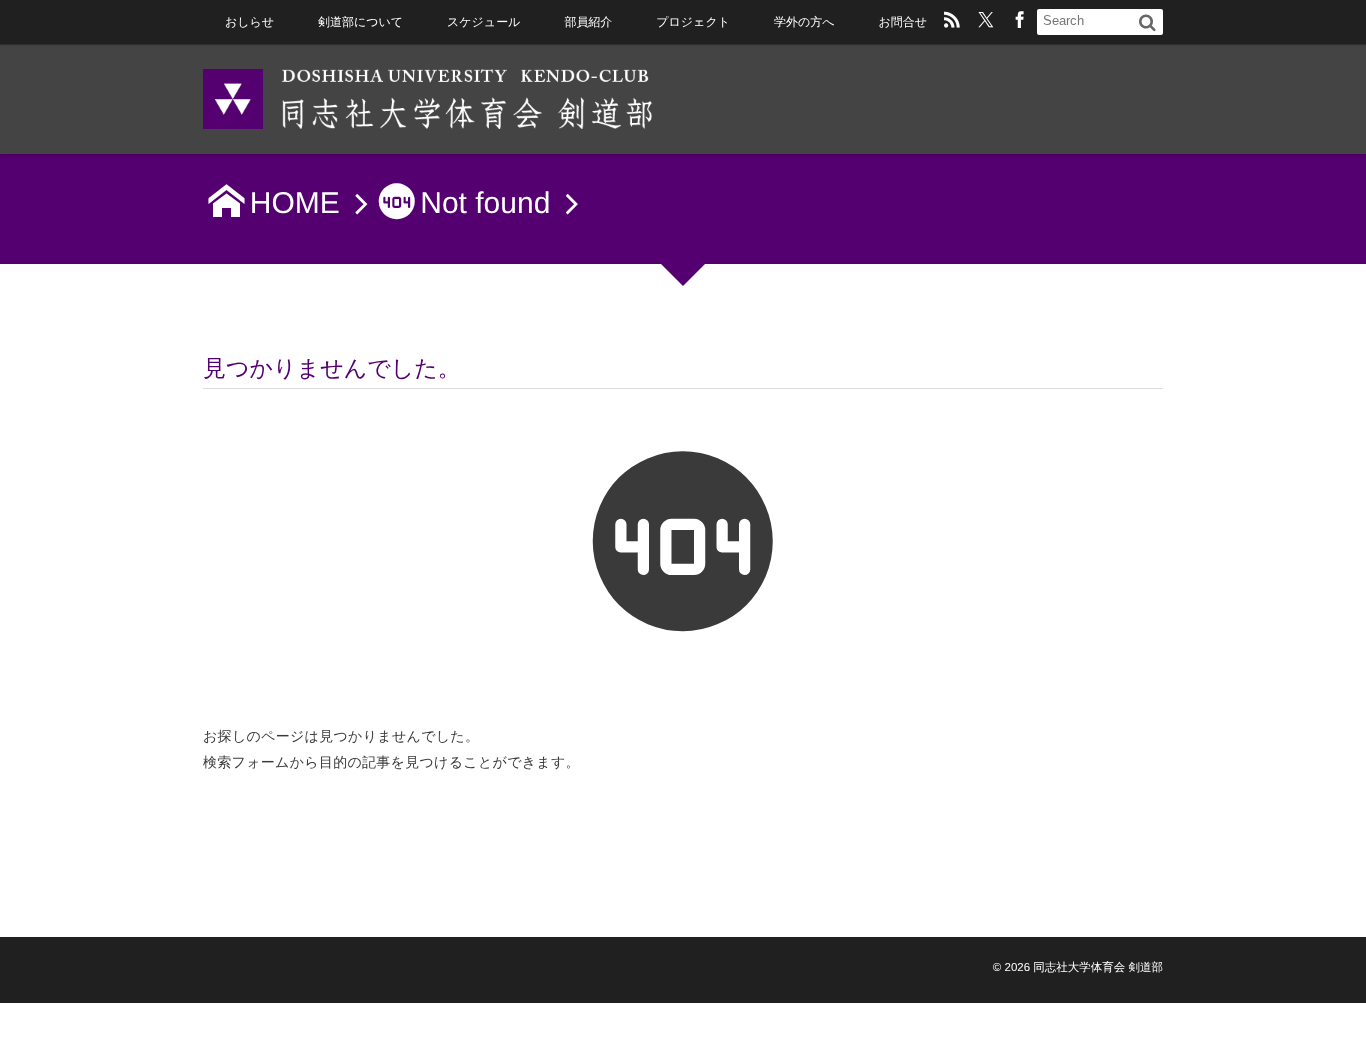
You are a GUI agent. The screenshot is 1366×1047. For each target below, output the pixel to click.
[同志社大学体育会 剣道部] (428, 97)
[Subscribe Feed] (952, 22)
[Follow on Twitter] (986, 22)
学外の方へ (804, 22)
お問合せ (902, 22)
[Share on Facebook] (1020, 22)
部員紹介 (588, 22)
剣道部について (360, 22)
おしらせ (249, 22)
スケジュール (483, 22)
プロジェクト (693, 22)
